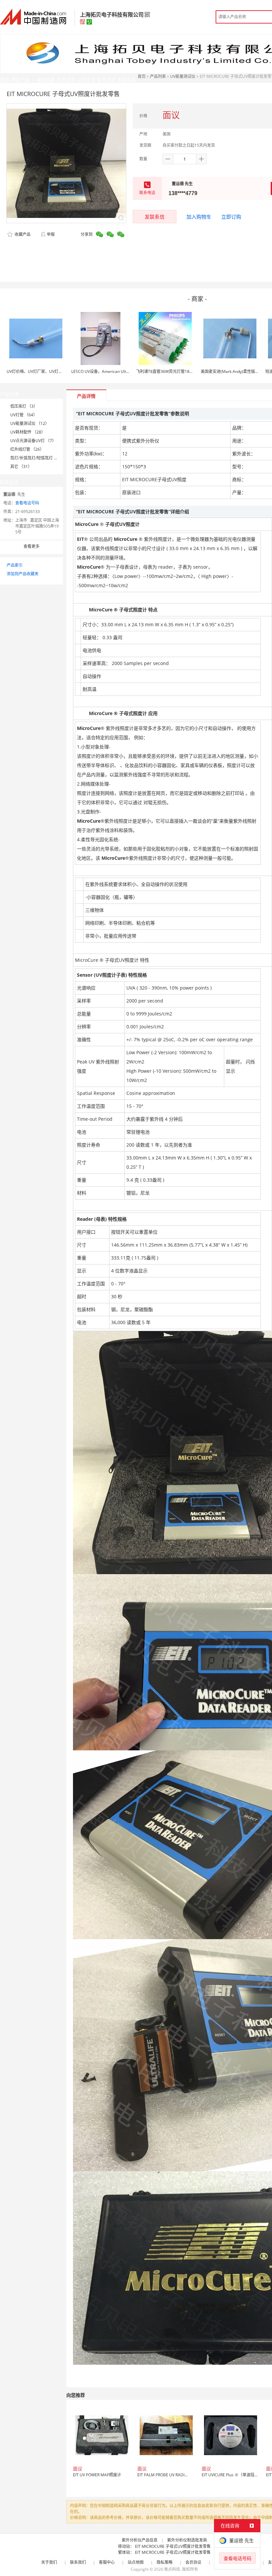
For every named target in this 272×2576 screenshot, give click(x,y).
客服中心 (107, 2562)
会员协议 (193, 2562)
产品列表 (158, 76)
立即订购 (231, 217)
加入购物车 (199, 217)
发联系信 (155, 217)
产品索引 (15, 565)
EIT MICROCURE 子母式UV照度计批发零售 (173, 2546)
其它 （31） (21, 466)
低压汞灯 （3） (24, 406)
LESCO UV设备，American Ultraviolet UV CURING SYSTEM (125, 371)
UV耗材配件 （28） (28, 432)
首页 (142, 76)
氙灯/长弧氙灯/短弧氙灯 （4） (37, 458)
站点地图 (136, 2562)
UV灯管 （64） (24, 415)
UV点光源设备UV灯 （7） (33, 441)
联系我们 (78, 2562)
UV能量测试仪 (183, 76)
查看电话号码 (27, 503)
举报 (51, 234)
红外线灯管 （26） (27, 449)
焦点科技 (172, 2569)
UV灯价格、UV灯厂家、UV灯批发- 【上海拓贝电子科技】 (58, 371)
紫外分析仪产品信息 (140, 2540)
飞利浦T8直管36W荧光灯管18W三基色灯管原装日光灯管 (186, 371)
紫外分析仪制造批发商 (187, 2540)
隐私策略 (165, 2562)
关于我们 (49, 2562)
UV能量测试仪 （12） (30, 423)
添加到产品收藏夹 (23, 574)
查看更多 (32, 546)
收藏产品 (22, 234)
